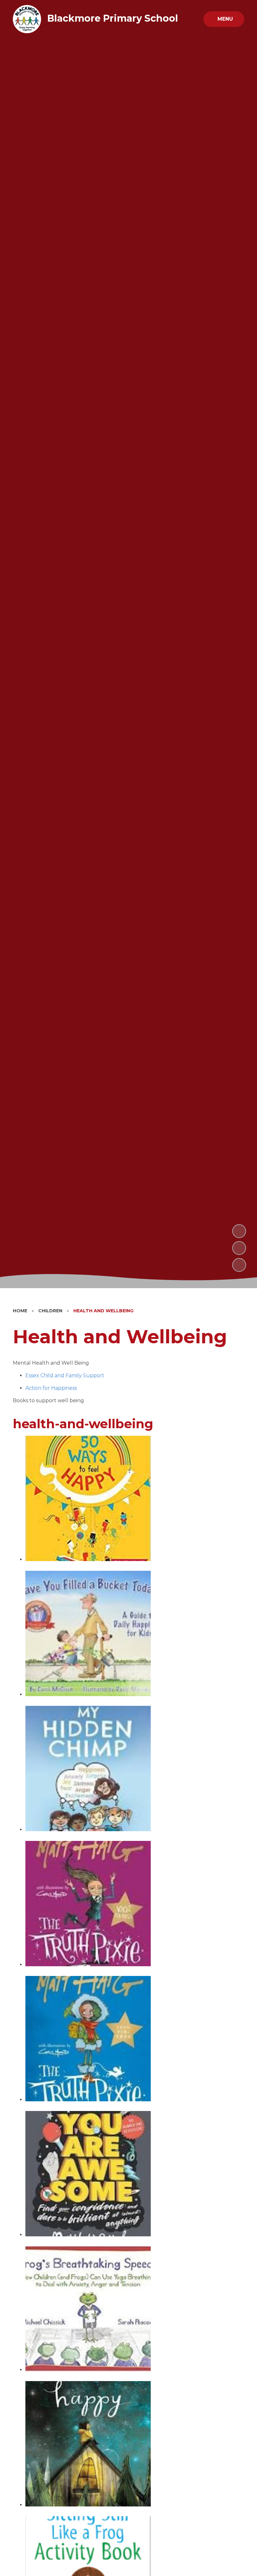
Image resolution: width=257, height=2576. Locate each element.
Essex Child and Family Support (65, 1375)
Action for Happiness (51, 1388)
